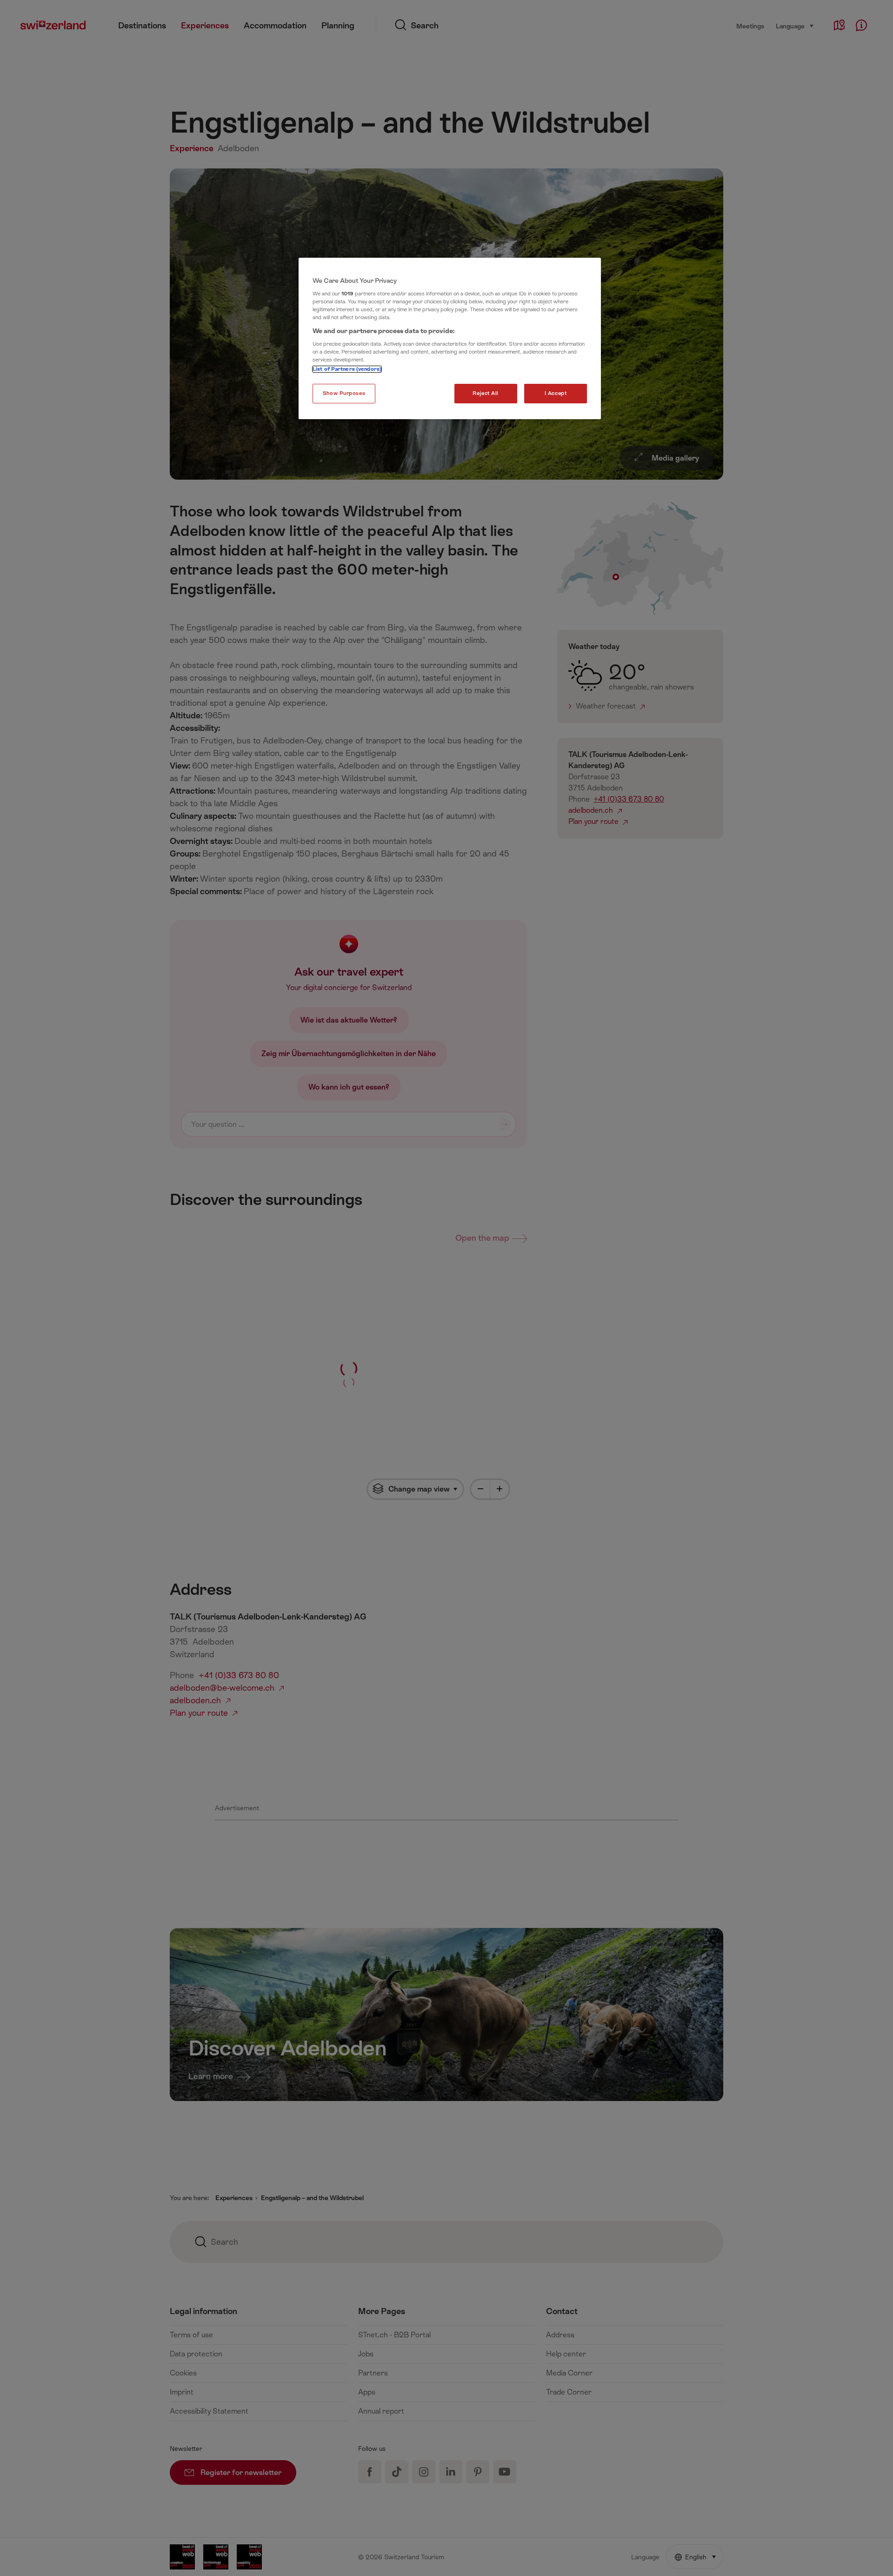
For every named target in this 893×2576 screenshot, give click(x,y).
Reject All (486, 393)
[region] (450, 339)
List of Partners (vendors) (347, 369)
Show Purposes (344, 393)
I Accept (556, 393)
